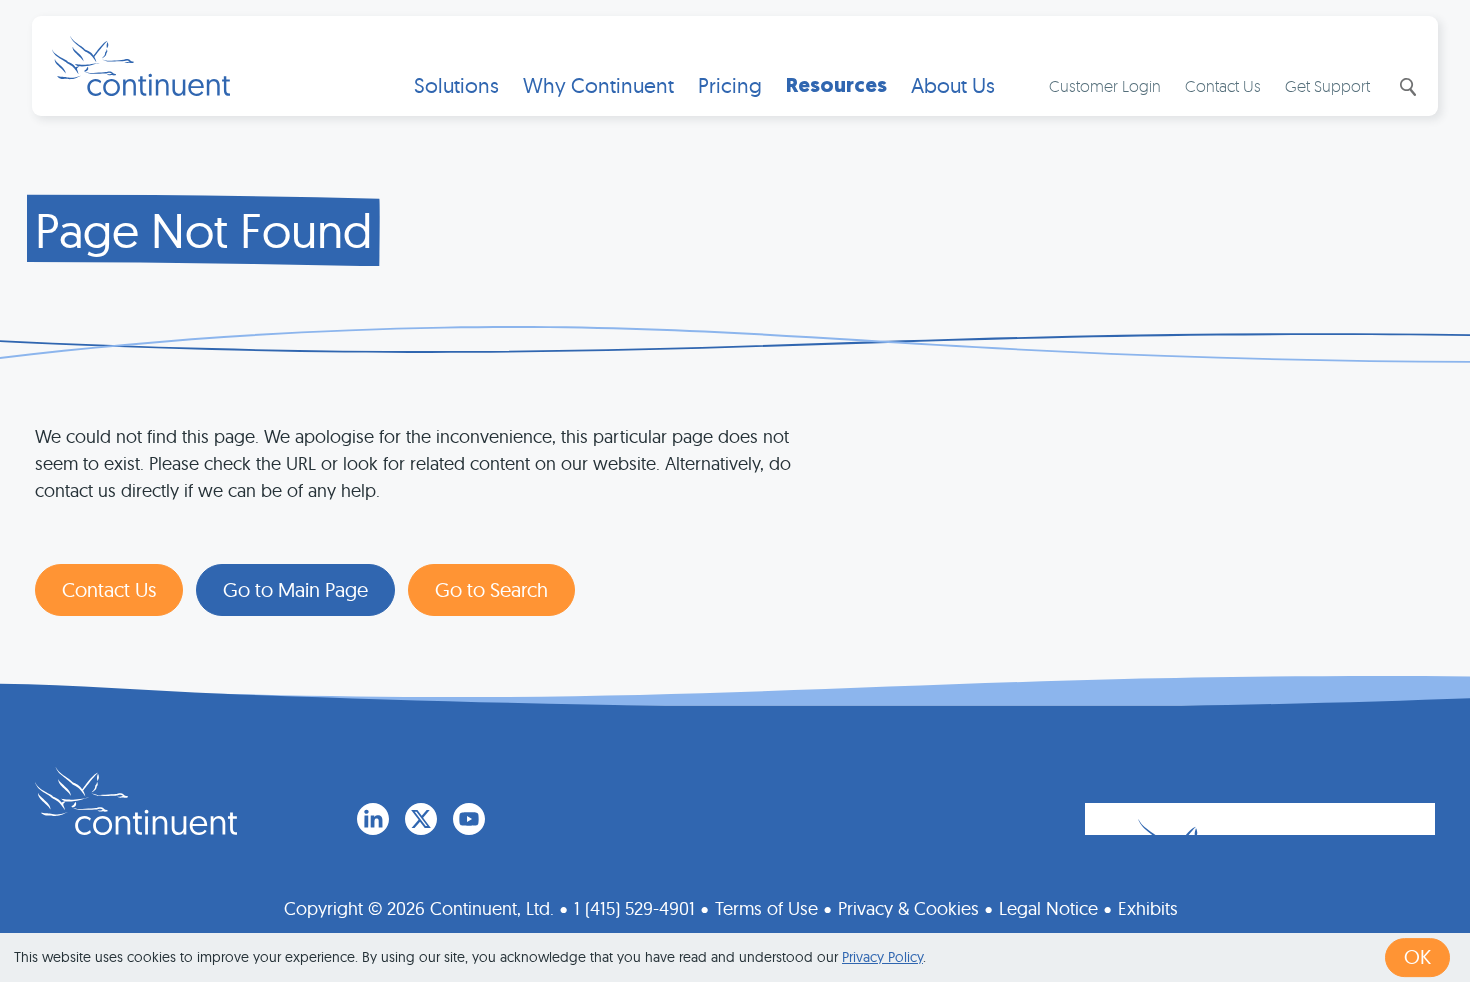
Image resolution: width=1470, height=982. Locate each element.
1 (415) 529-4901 (634, 908)
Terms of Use (766, 908)
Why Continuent (598, 85)
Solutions (456, 85)
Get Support (1327, 86)
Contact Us (1223, 86)
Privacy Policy (882, 957)
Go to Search (491, 589)
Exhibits (1148, 908)
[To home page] (136, 801)
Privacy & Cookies (908, 908)
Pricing (730, 85)
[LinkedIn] (373, 819)
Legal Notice (1048, 908)
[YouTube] (469, 819)
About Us (953, 85)
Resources (836, 85)
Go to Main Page (295, 589)
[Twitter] (421, 819)
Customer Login (1105, 86)
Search (1406, 87)
